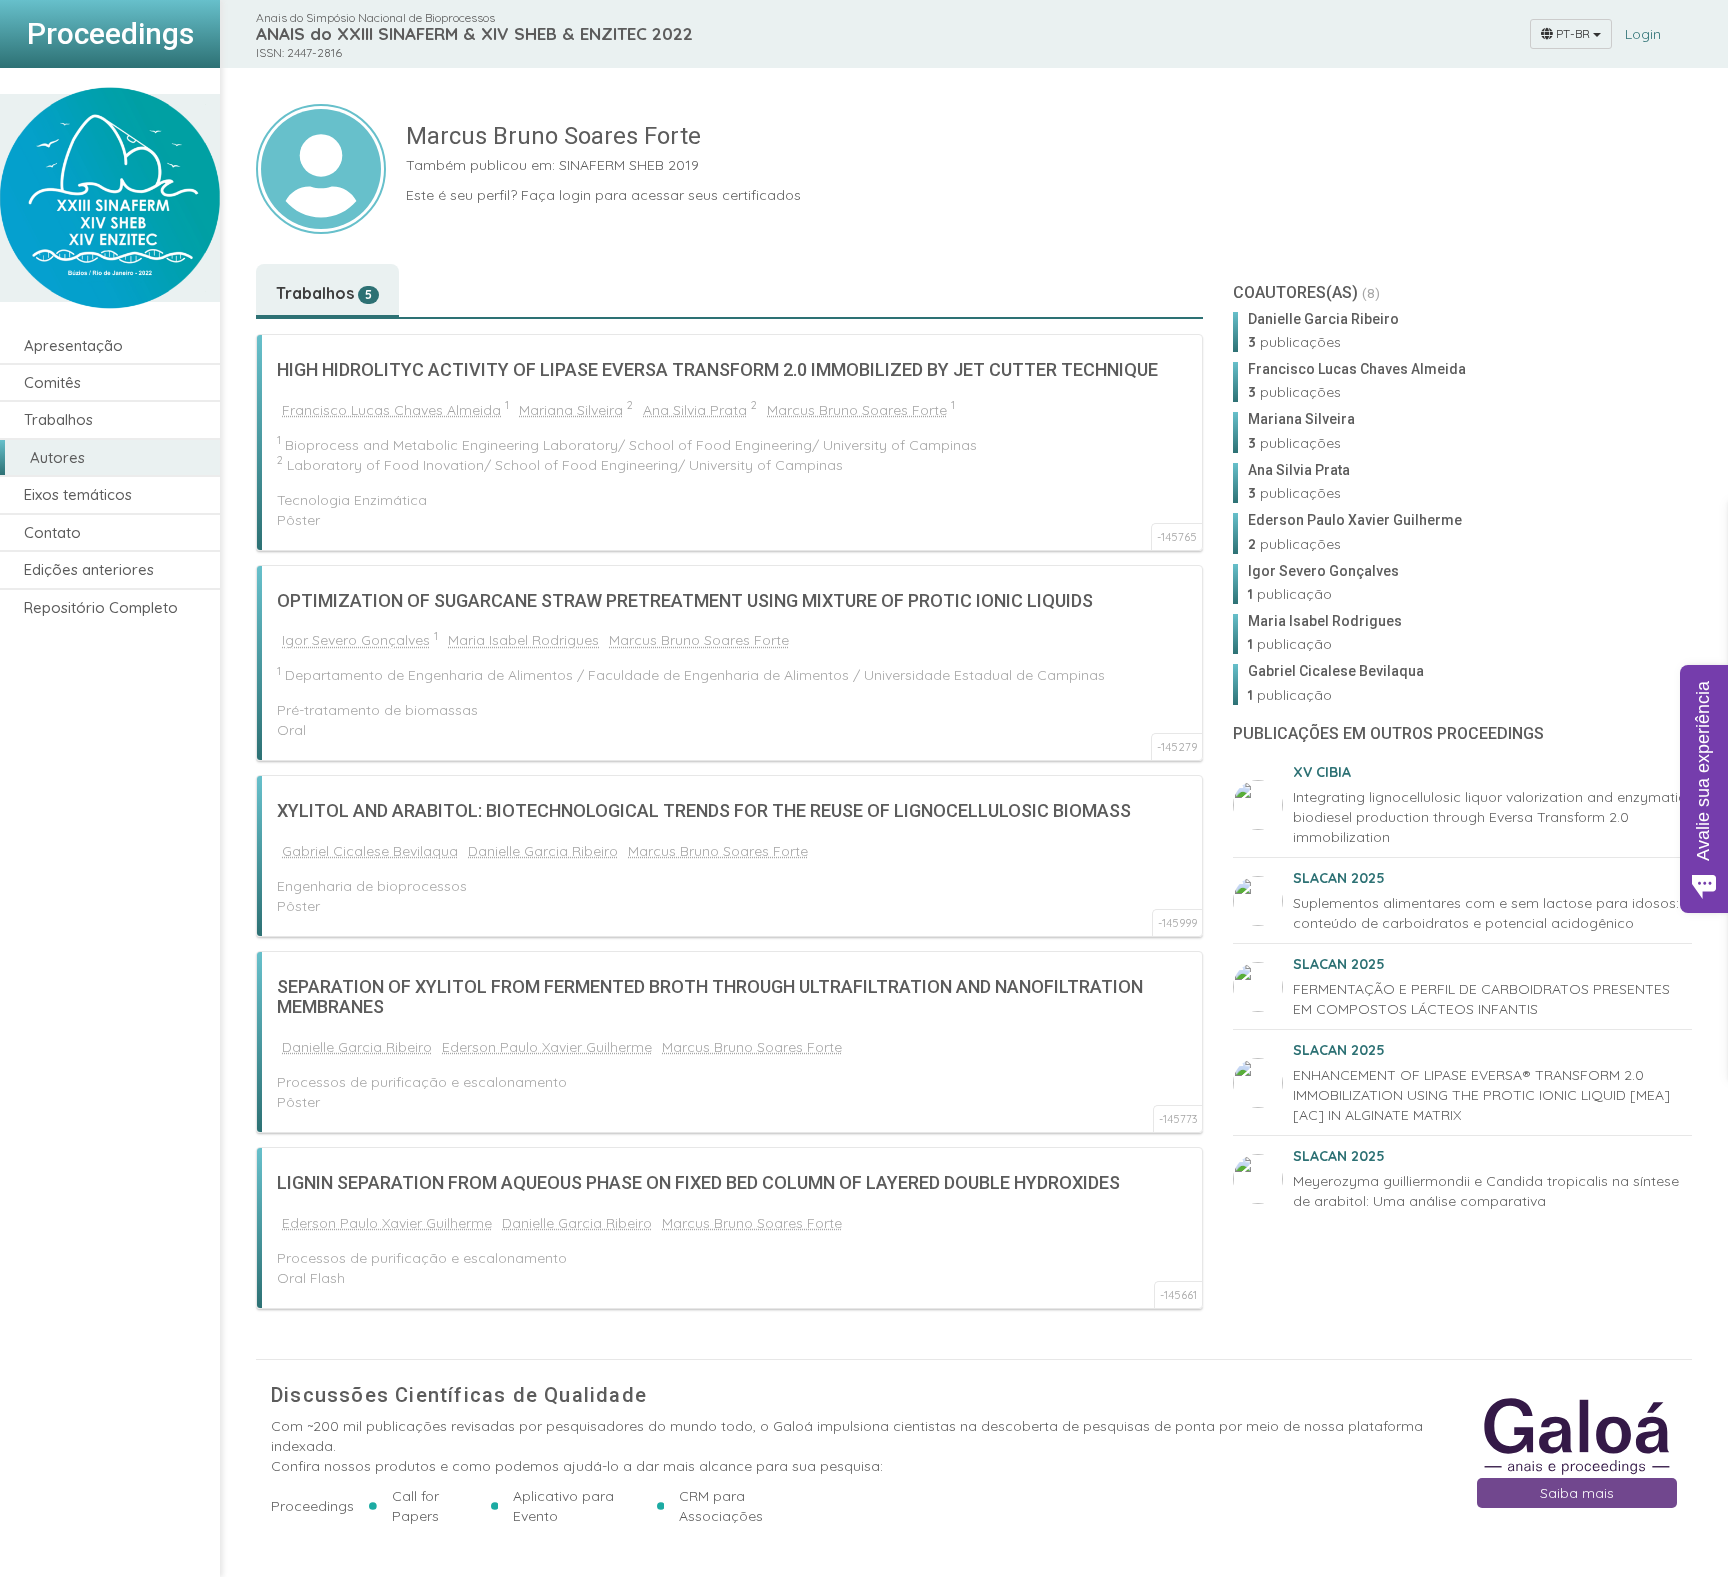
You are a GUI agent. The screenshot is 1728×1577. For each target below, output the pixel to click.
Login (1643, 34)
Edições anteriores (89, 570)
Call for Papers (415, 1506)
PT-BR (1573, 33)
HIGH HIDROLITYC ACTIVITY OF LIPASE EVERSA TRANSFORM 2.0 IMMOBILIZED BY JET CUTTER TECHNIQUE (717, 369)
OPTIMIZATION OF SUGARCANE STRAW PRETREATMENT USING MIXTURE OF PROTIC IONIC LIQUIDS (685, 600)
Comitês (52, 382)
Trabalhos (58, 420)
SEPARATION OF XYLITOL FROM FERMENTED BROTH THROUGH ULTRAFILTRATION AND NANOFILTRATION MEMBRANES (710, 996)
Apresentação (73, 345)
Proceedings (312, 1506)
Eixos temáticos (78, 495)
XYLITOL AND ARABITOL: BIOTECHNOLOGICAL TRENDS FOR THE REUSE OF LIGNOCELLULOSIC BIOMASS (704, 810)
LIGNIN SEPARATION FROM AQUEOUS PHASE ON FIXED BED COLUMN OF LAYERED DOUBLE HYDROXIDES (698, 1182)
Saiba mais (1577, 1493)
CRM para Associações (721, 1506)
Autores (57, 457)
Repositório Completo (101, 607)
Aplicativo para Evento (563, 1506)
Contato (52, 532)
